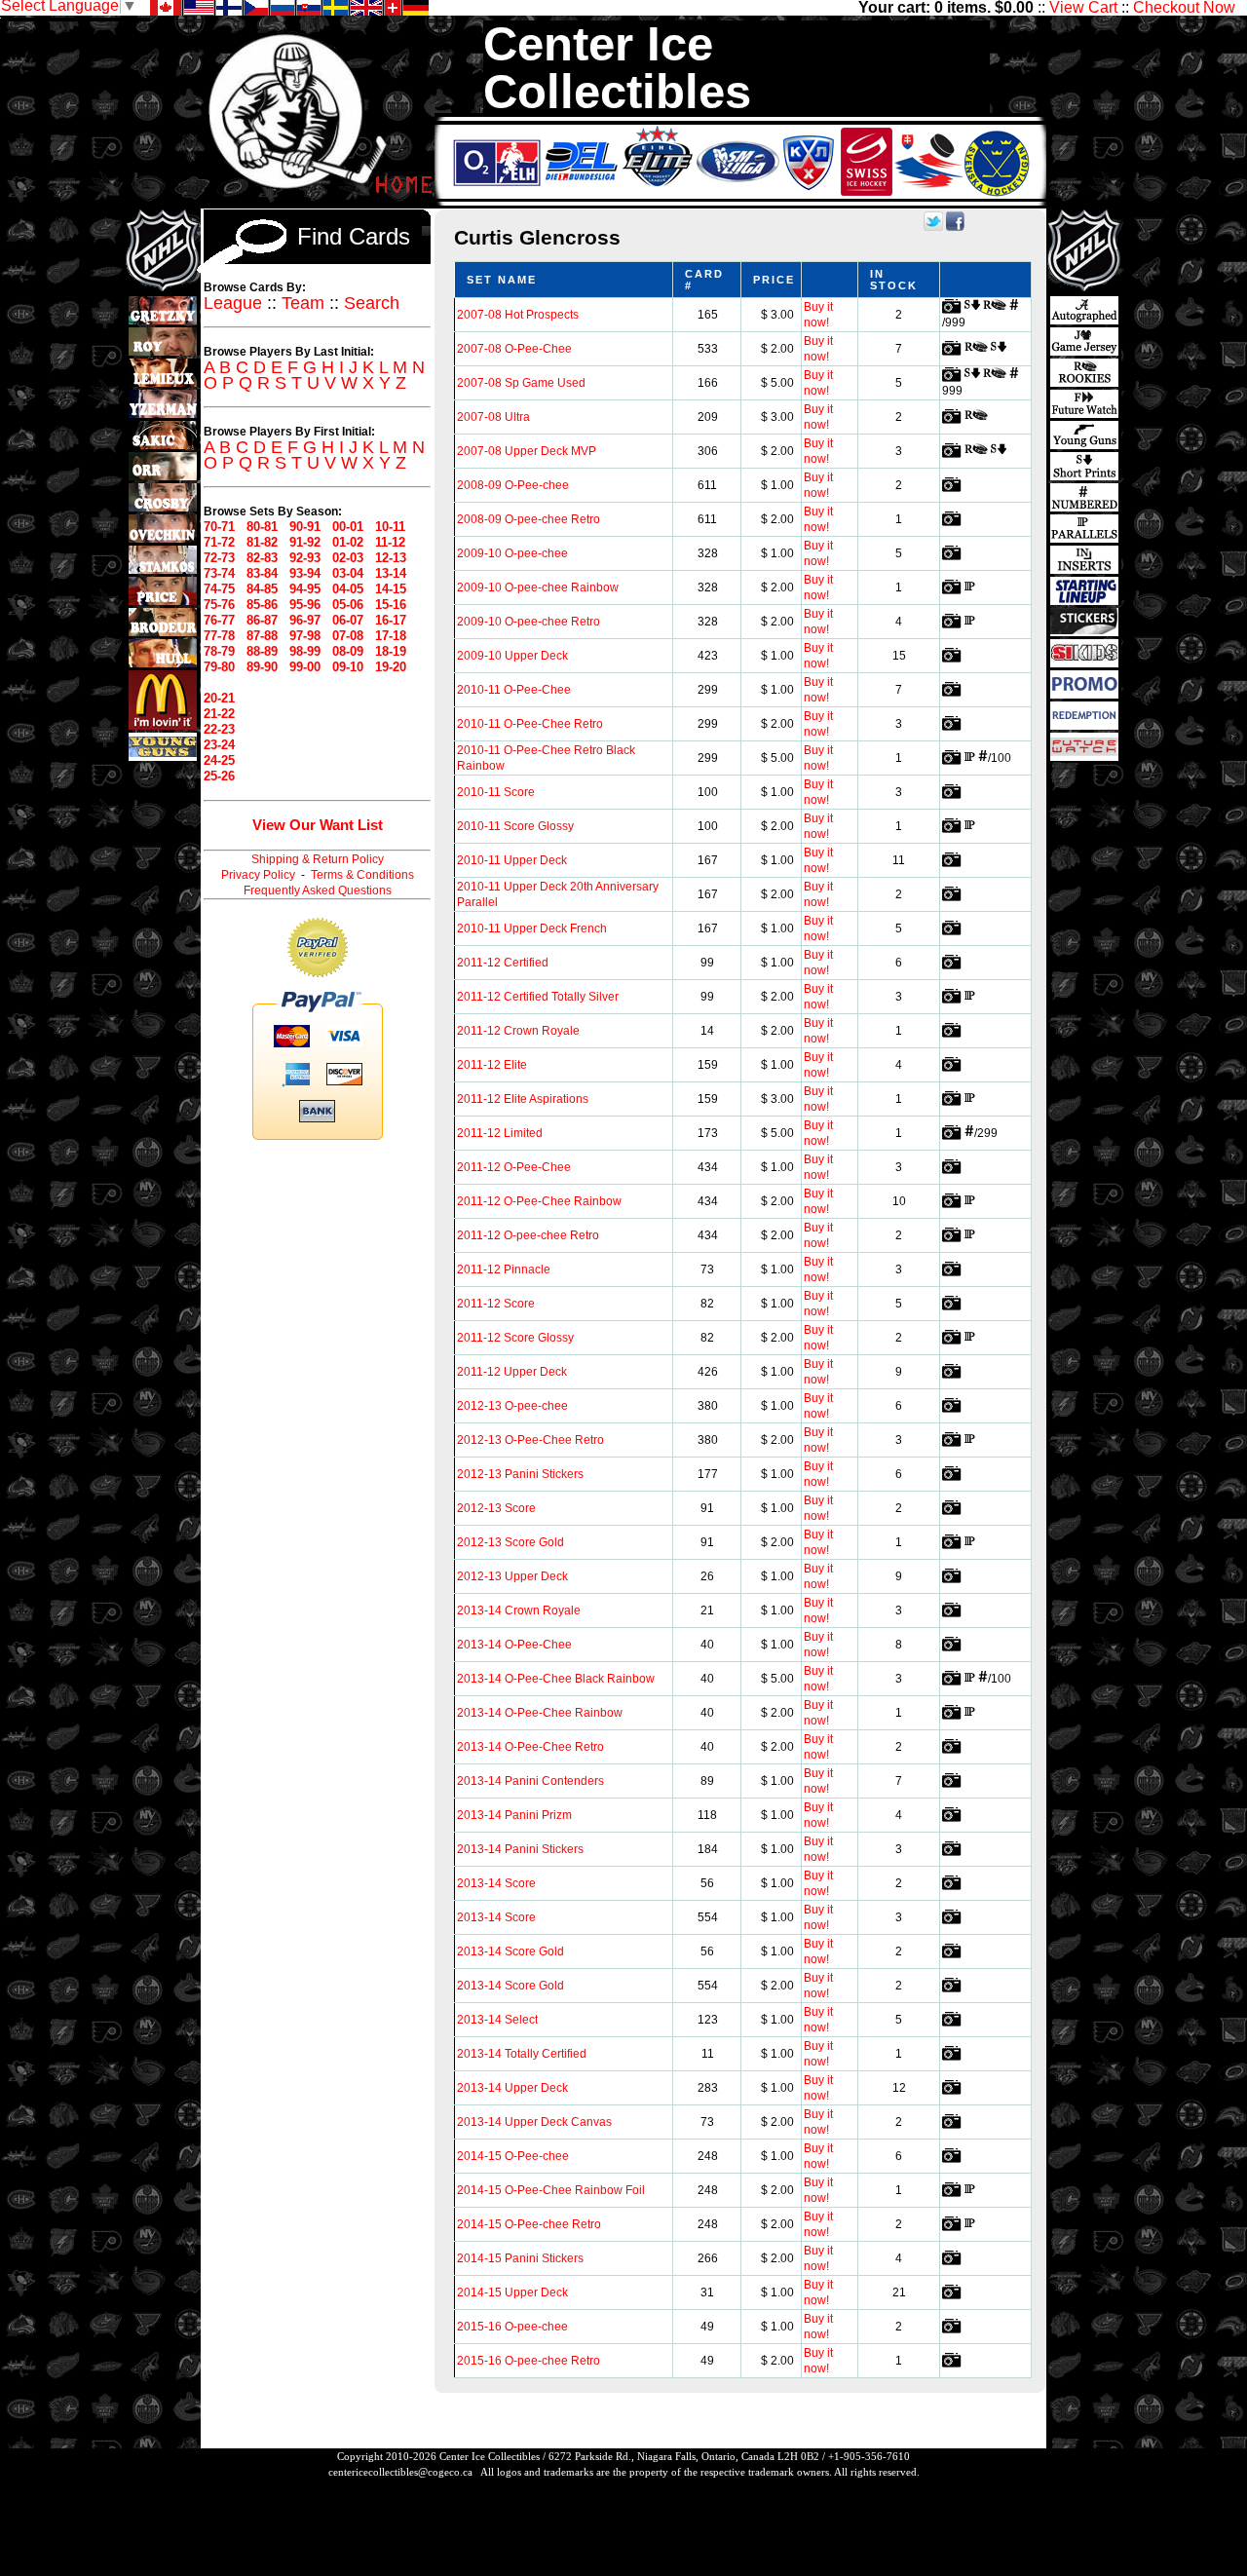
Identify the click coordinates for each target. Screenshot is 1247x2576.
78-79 (219, 651)
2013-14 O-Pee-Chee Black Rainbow (556, 1679)
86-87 (262, 620)
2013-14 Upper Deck (512, 2088)
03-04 (348, 573)
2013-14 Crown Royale (519, 1610)
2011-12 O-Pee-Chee (514, 1167)
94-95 (305, 589)
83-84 (262, 573)
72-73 (219, 558)
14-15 (391, 589)
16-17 (391, 620)
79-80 (219, 667)
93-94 (305, 573)
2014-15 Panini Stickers (520, 2258)
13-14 (391, 573)
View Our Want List (318, 825)
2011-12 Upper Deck (512, 1372)
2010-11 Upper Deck (512, 860)
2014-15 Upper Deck (512, 2292)
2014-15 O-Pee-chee (513, 2156)
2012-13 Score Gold (510, 1542)
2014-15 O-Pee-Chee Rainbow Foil (551, 2190)
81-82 (262, 542)
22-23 (219, 729)
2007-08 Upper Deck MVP (527, 451)
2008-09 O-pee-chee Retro (529, 519)
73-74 (219, 573)
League (233, 303)
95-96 (305, 605)
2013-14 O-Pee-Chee (514, 1645)
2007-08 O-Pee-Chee (514, 349)
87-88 (262, 636)
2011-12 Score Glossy (515, 1338)
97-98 (305, 636)
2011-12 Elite (492, 1065)
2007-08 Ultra (493, 417)
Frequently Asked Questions (318, 890)
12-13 (391, 558)
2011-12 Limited (500, 1133)
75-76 (219, 605)
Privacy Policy (258, 875)
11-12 (390, 542)
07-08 (348, 636)
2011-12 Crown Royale (518, 1031)
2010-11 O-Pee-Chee (514, 690)
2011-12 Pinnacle (504, 1269)
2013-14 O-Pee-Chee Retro (530, 1747)
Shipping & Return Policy (318, 859)
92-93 (305, 558)
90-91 (305, 527)
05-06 (348, 605)
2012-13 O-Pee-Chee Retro (530, 1440)
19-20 (391, 667)
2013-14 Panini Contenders (530, 1781)
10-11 (390, 527)
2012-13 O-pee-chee (512, 1406)
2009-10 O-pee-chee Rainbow (538, 587)
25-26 (219, 776)
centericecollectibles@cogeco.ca (400, 2472)
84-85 (262, 589)
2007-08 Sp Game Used (521, 383)
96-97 (305, 620)
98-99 (305, 651)
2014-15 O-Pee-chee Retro (529, 2224)
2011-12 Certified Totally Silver (538, 997)
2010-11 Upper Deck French (532, 928)
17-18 (391, 636)
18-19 (391, 651)
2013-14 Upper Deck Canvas (534, 2122)
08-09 (348, 651)
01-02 (348, 542)
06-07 (348, 620)
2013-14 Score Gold (510, 1951)
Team (303, 303)
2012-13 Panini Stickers (520, 1474)
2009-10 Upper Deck (512, 656)
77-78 (219, 636)
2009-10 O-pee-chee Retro (529, 622)
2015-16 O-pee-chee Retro (529, 2361)
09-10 (348, 667)
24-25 (219, 760)
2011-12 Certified (503, 963)
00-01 (348, 527)
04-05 (348, 589)
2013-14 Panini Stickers (520, 1849)
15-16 (391, 605)
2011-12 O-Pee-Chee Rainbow (539, 1201)
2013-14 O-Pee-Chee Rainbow (540, 1713)
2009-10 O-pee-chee (512, 553)
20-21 (219, 698)
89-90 (262, 667)
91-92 (305, 542)
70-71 (219, 527)
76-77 (219, 620)
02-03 (348, 558)
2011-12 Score (496, 1304)
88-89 (262, 651)
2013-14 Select (497, 2020)
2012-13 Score (496, 1508)
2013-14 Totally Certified (522, 2054)
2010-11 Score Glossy (515, 826)
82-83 (262, 558)
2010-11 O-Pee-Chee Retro (530, 724)
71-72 (219, 542)
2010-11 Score (496, 792)
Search (372, 303)
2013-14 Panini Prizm (514, 1815)
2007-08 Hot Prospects (518, 315)
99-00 (305, 667)
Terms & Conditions (362, 875)
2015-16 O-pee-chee (512, 2327)
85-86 (262, 605)
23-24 (219, 745)
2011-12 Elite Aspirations (523, 1099)
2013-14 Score (496, 1883)
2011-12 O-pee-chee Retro (528, 1235)
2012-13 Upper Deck (512, 1576)
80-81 (262, 527)
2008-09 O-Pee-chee (513, 485)
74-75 (219, 589)
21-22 (219, 714)
